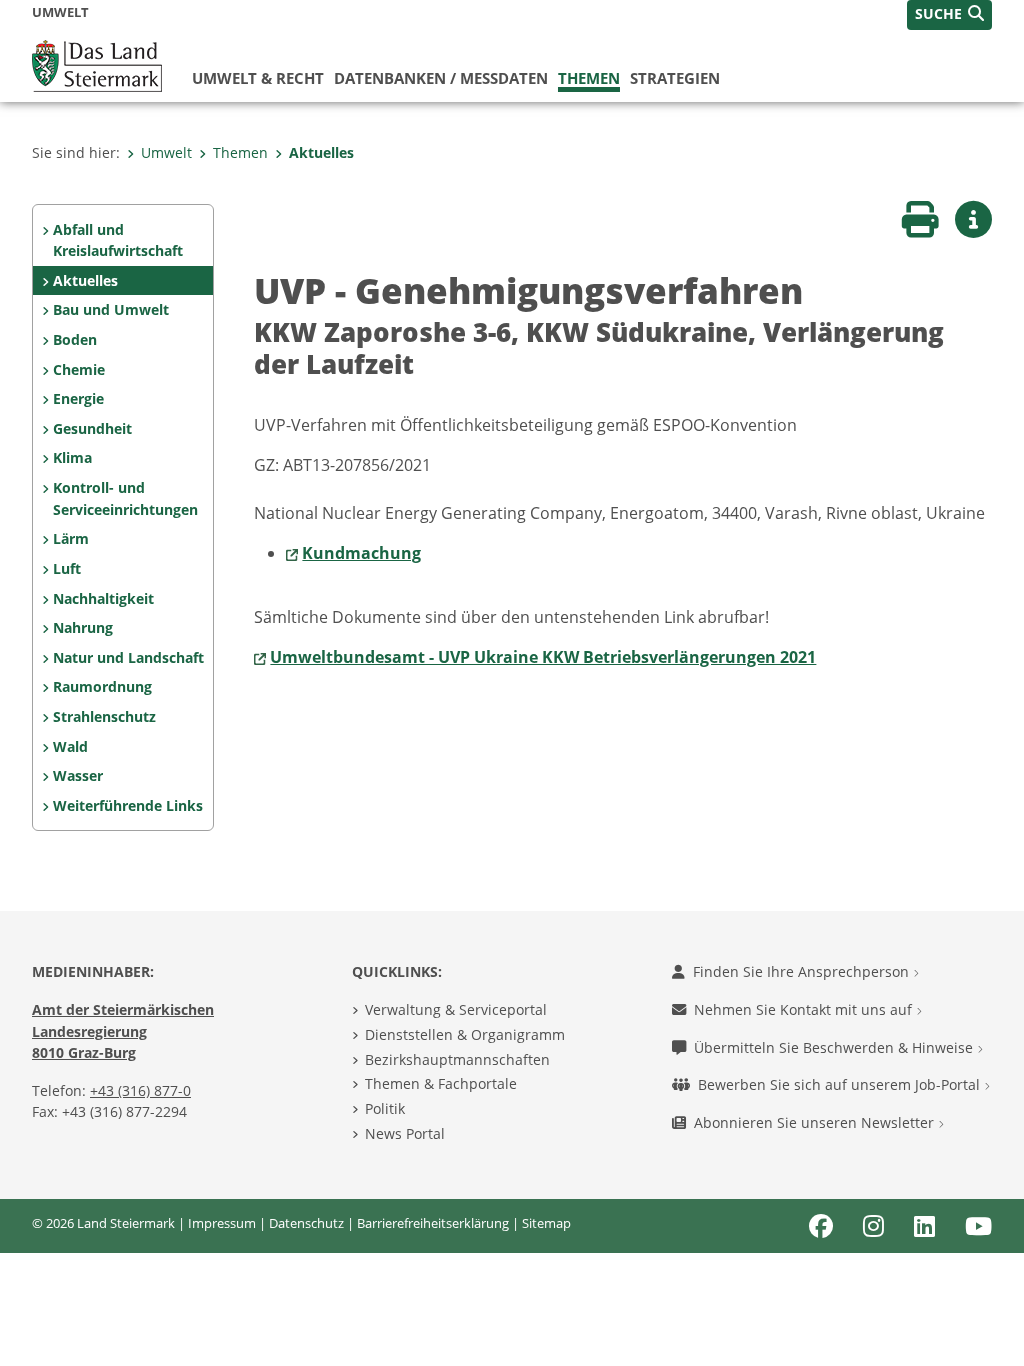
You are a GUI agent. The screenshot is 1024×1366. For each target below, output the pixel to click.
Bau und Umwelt (111, 309)
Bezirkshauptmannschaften (457, 1059)
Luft (67, 568)
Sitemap (546, 1223)
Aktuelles (321, 152)
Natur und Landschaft (128, 657)
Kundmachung (361, 553)
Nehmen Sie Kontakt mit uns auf (805, 1009)
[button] (949, 15)
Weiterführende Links (128, 805)
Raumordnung (102, 686)
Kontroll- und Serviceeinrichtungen (125, 498)
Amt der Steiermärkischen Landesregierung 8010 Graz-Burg (123, 1031)
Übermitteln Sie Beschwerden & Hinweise (835, 1047)
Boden (75, 339)
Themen (589, 78)
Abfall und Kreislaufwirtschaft (118, 240)
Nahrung (83, 627)
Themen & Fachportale (441, 1083)
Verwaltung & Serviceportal (456, 1009)
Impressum (222, 1223)
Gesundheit (92, 428)
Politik (385, 1108)
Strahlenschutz (104, 716)
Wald (70, 746)
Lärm (71, 538)
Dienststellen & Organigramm (465, 1034)
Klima (72, 457)
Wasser (78, 775)
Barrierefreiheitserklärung (433, 1223)
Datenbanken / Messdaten (441, 78)
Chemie (79, 369)
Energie (78, 398)
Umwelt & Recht (258, 78)
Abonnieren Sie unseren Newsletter (816, 1122)
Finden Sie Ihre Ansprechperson (803, 971)
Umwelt (166, 152)
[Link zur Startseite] (97, 64)
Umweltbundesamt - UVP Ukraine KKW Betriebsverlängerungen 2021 (543, 657)
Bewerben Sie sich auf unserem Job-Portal (841, 1084)
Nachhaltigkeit (103, 598)
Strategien (675, 78)
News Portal (405, 1133)
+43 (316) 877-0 (140, 1090)
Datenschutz (306, 1223)
